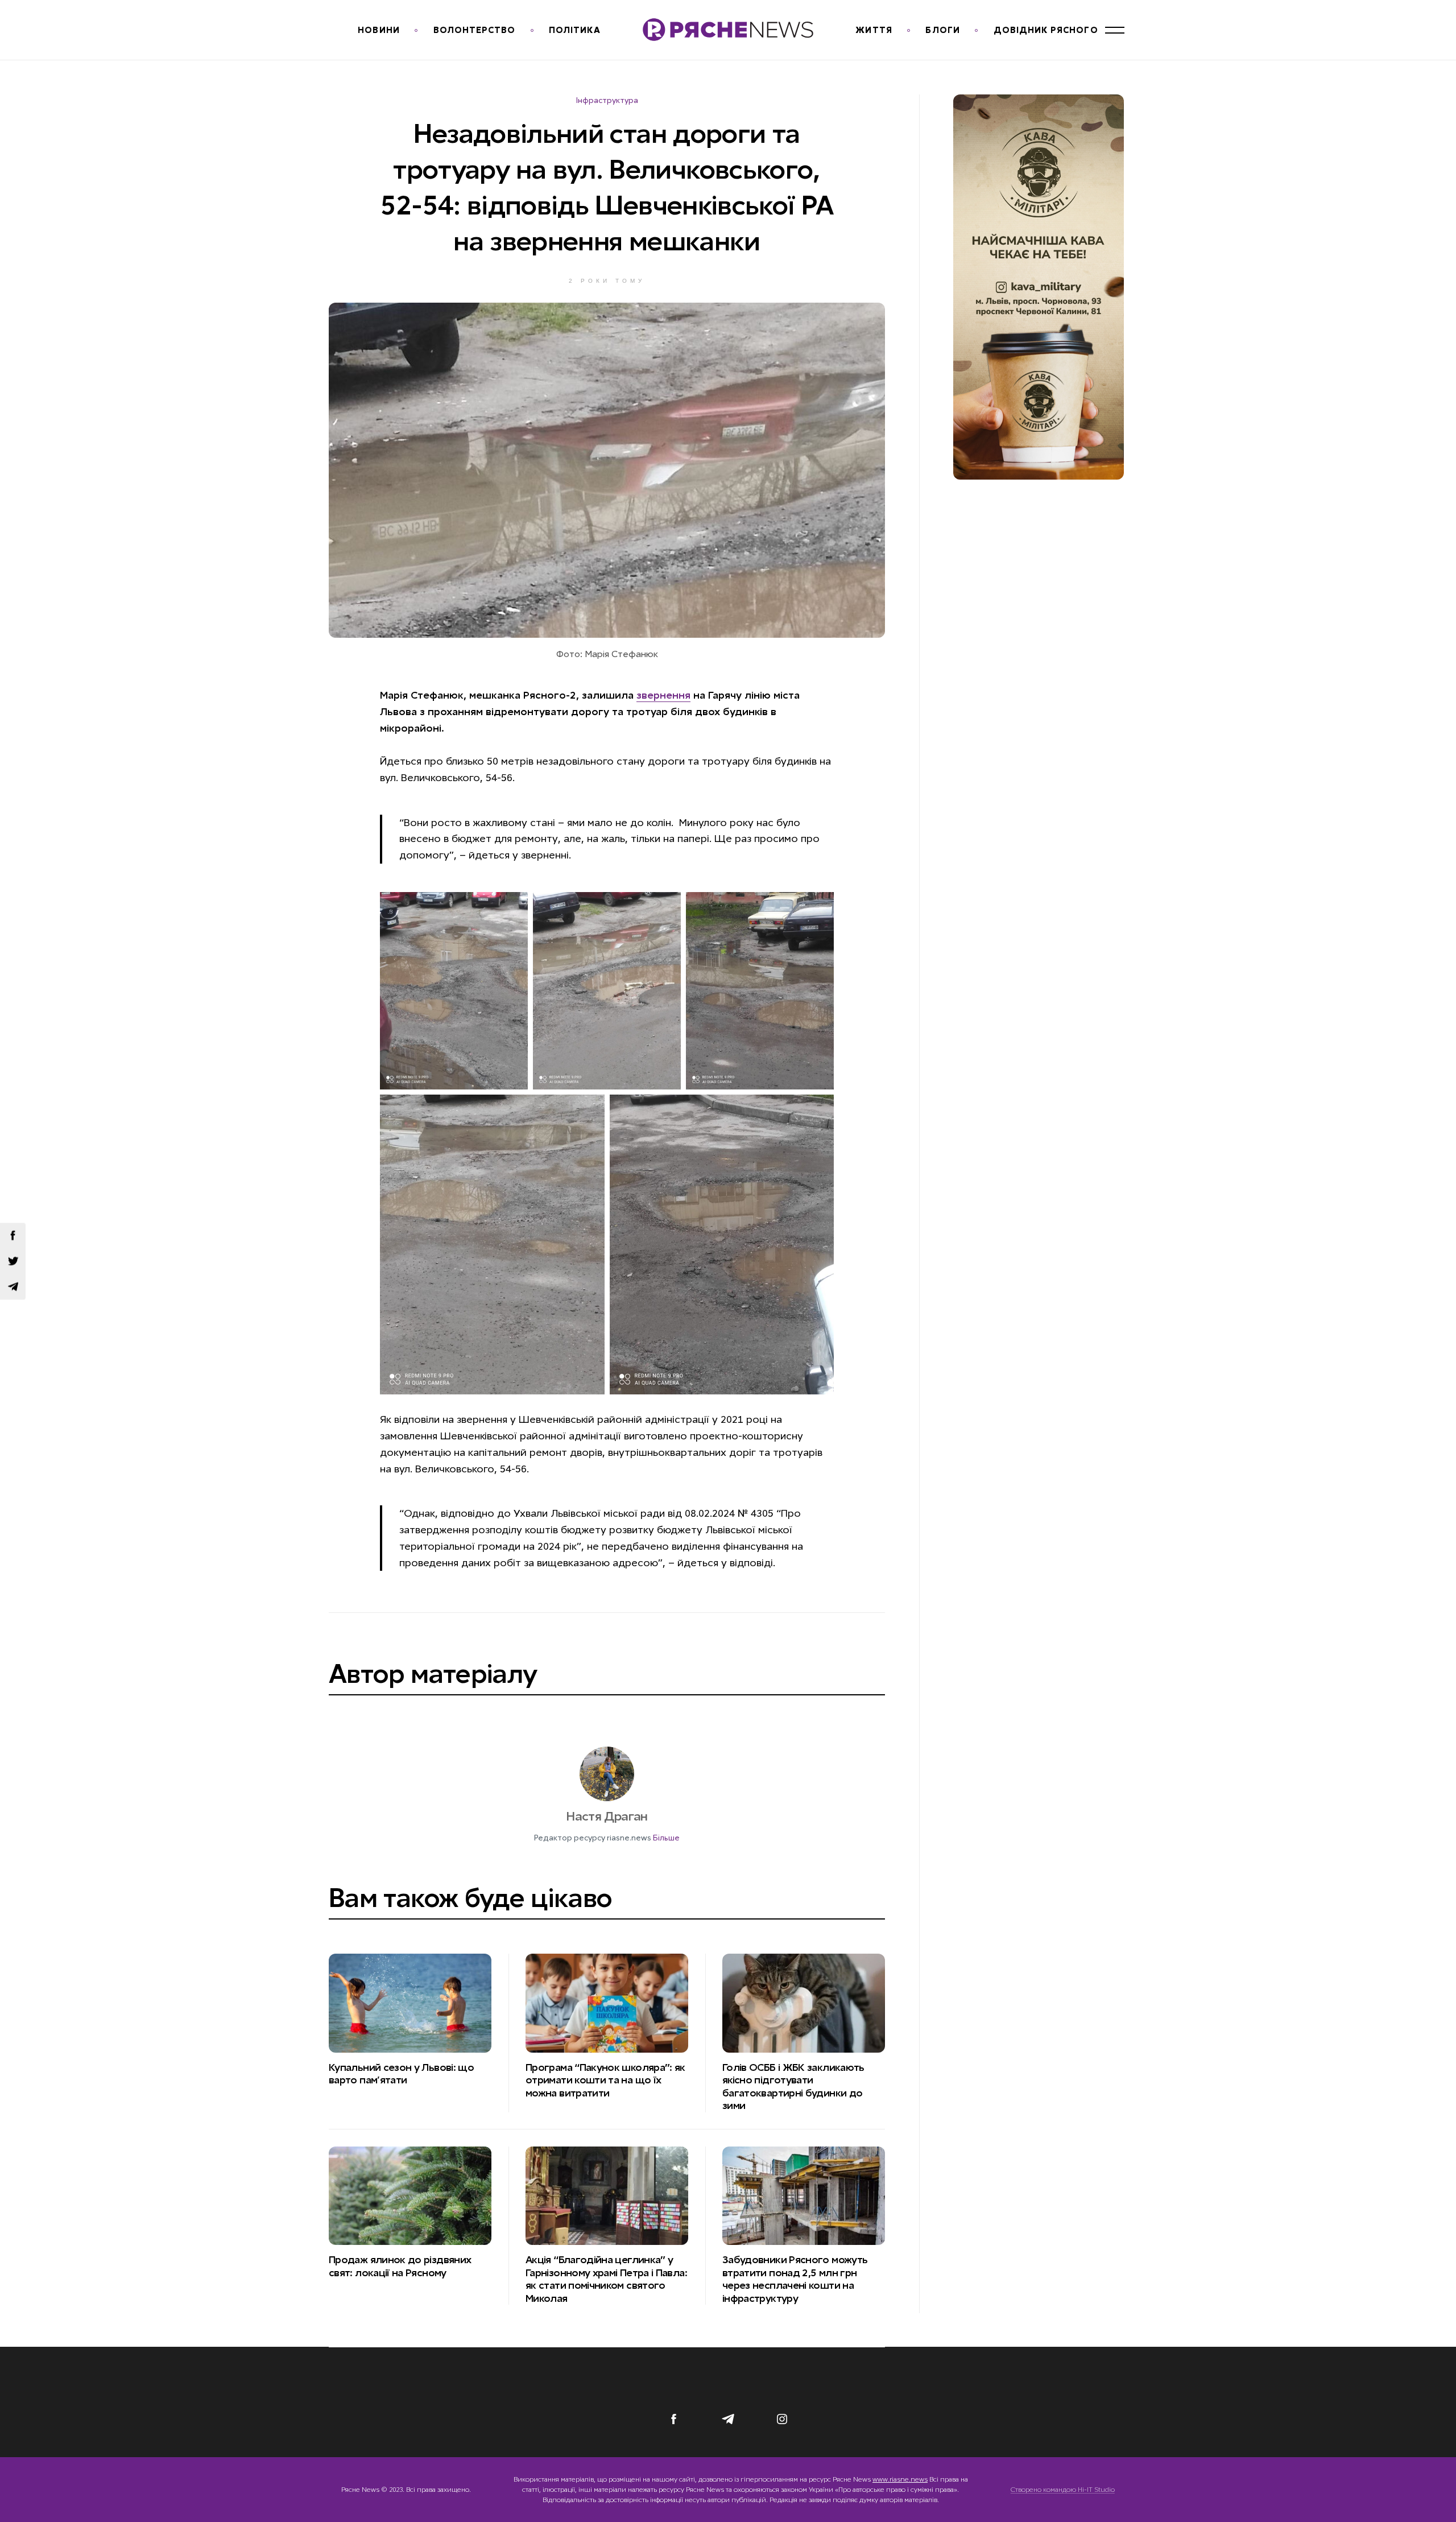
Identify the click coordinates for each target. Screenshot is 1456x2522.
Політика (575, 30)
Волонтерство (475, 30)
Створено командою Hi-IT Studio (1063, 2490)
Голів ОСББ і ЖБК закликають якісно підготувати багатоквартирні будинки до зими (793, 2087)
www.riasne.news (900, 2479)
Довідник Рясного (1046, 30)
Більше (666, 1838)
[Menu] (1115, 30)
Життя (874, 30)
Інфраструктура (607, 100)
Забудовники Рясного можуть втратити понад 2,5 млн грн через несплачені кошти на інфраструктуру (795, 2279)
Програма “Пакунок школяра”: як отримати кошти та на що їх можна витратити (605, 2080)
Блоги (942, 30)
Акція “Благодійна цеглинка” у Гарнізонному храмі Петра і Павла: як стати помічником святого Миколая (606, 2279)
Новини (379, 30)
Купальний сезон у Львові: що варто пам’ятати (401, 2074)
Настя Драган (607, 1816)
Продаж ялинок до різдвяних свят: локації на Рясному (400, 2266)
